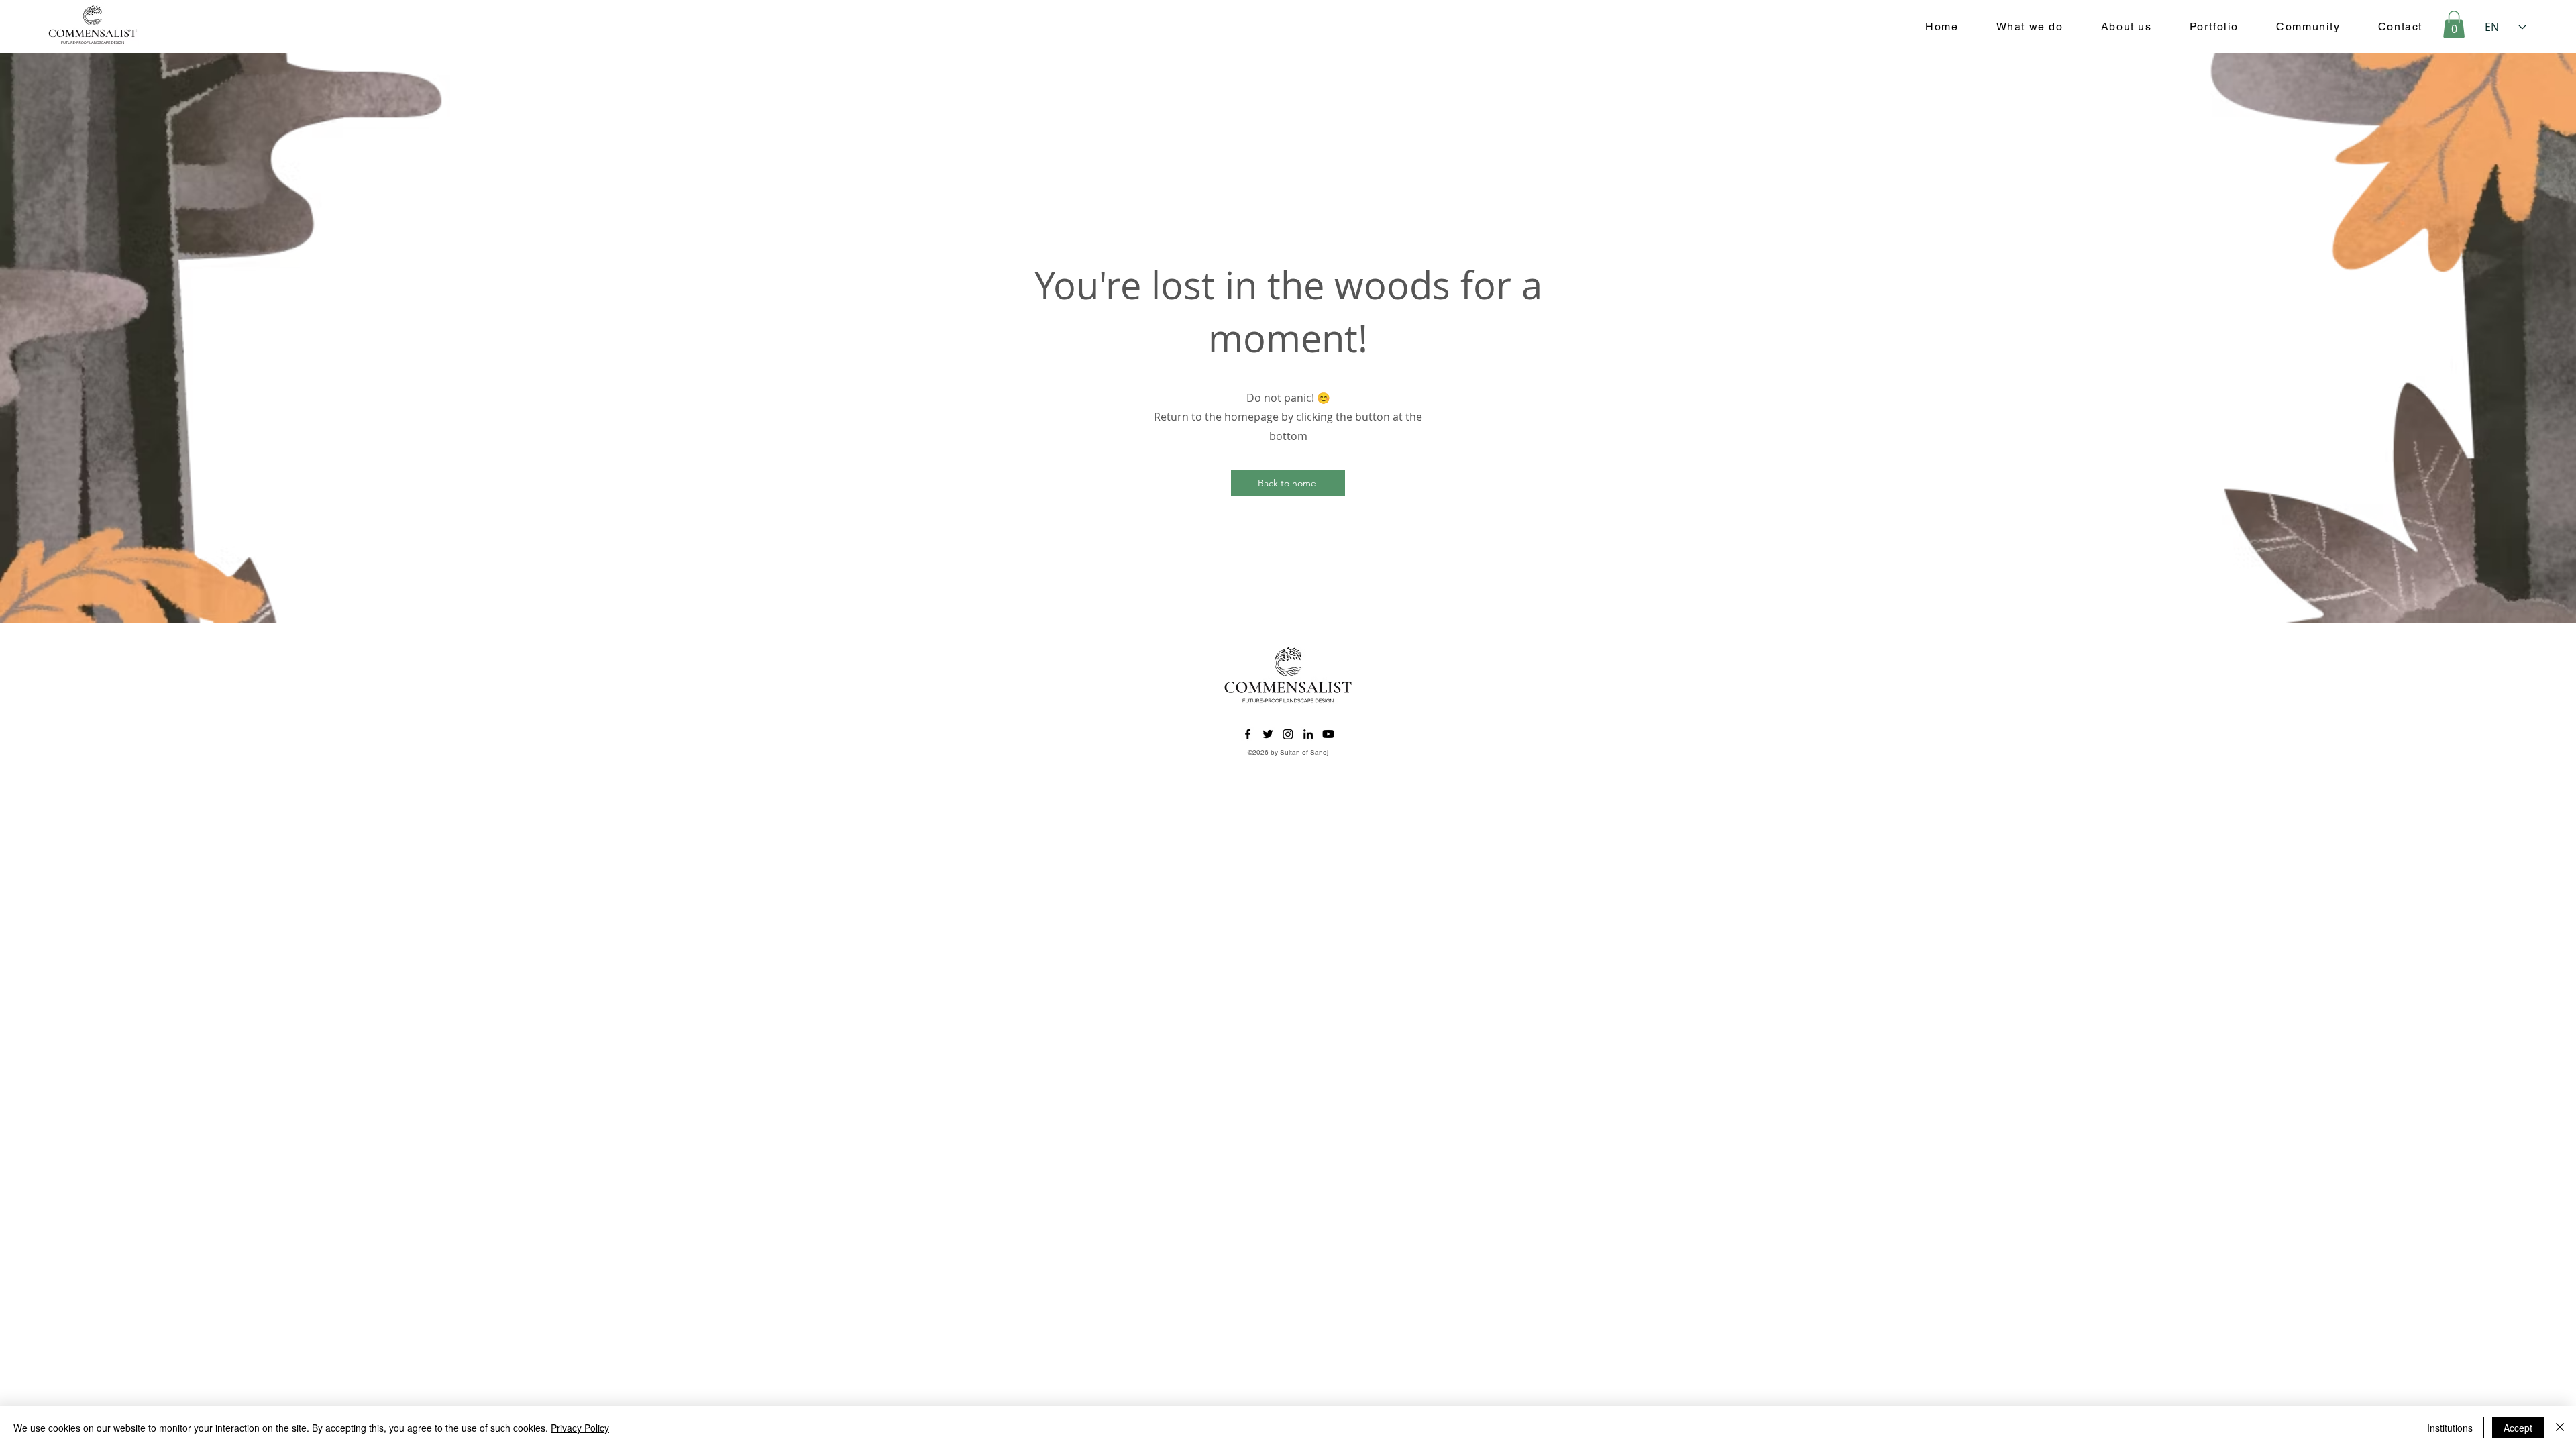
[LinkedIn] (1308, 734)
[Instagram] (1288, 734)
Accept (2518, 1428)
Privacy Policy (580, 1428)
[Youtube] (1328, 734)
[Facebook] (1248, 734)
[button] (2454, 24)
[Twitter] (1268, 734)
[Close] (2560, 1428)
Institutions (2450, 1428)
